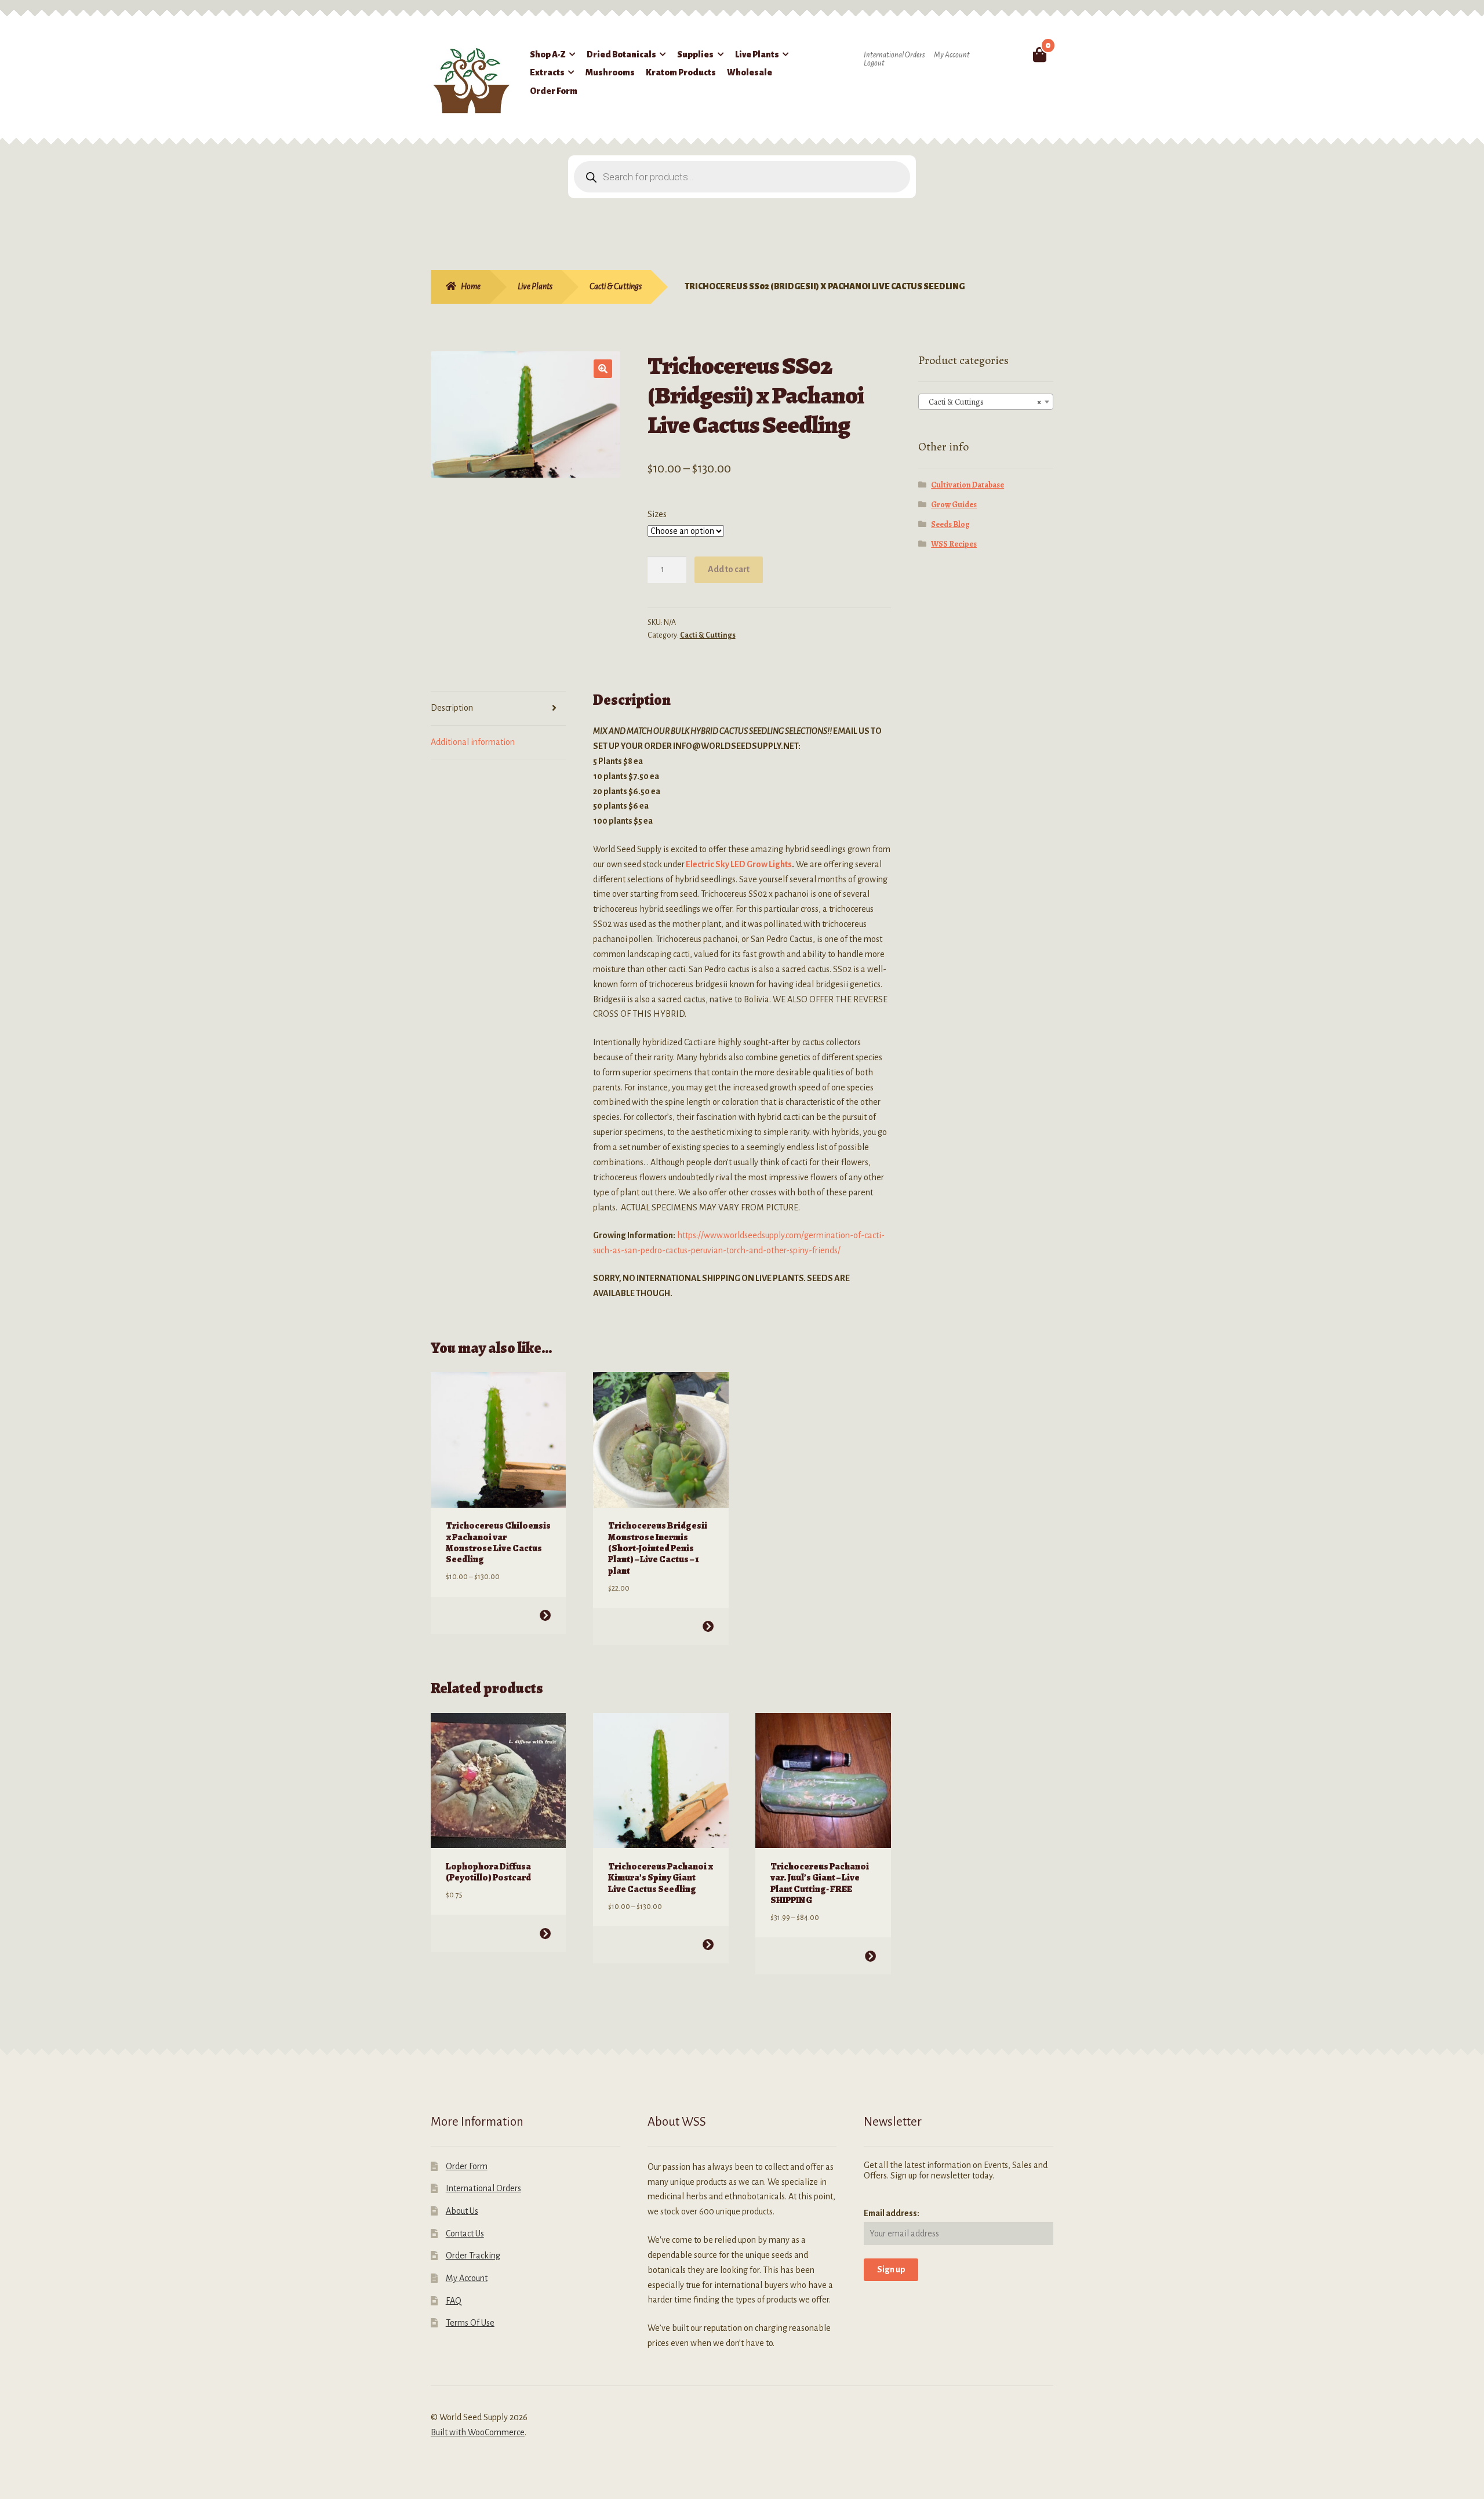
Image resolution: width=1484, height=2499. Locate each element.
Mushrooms (610, 72)
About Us (462, 2211)
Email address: (892, 2213)
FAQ (454, 2301)
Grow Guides (954, 505)
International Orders (894, 55)
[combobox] (986, 402)
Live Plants (757, 54)
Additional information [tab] (473, 742)
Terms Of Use (470, 2323)
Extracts (547, 72)
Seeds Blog (950, 524)
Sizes (657, 514)
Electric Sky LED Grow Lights (739, 864)
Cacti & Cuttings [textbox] (983, 402)
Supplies (695, 54)
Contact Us (465, 2234)
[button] (603, 369)
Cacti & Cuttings (616, 286)
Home (471, 286)
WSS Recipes (954, 544)
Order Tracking (473, 2256)
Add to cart (729, 569)
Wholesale (750, 72)
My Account (952, 55)
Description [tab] (452, 708)
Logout (874, 63)
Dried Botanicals (621, 54)
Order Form (554, 91)
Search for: (1012, 54)
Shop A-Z (548, 54)
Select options (545, 1615)
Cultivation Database (967, 485)
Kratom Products (681, 72)
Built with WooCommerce (478, 2432)
